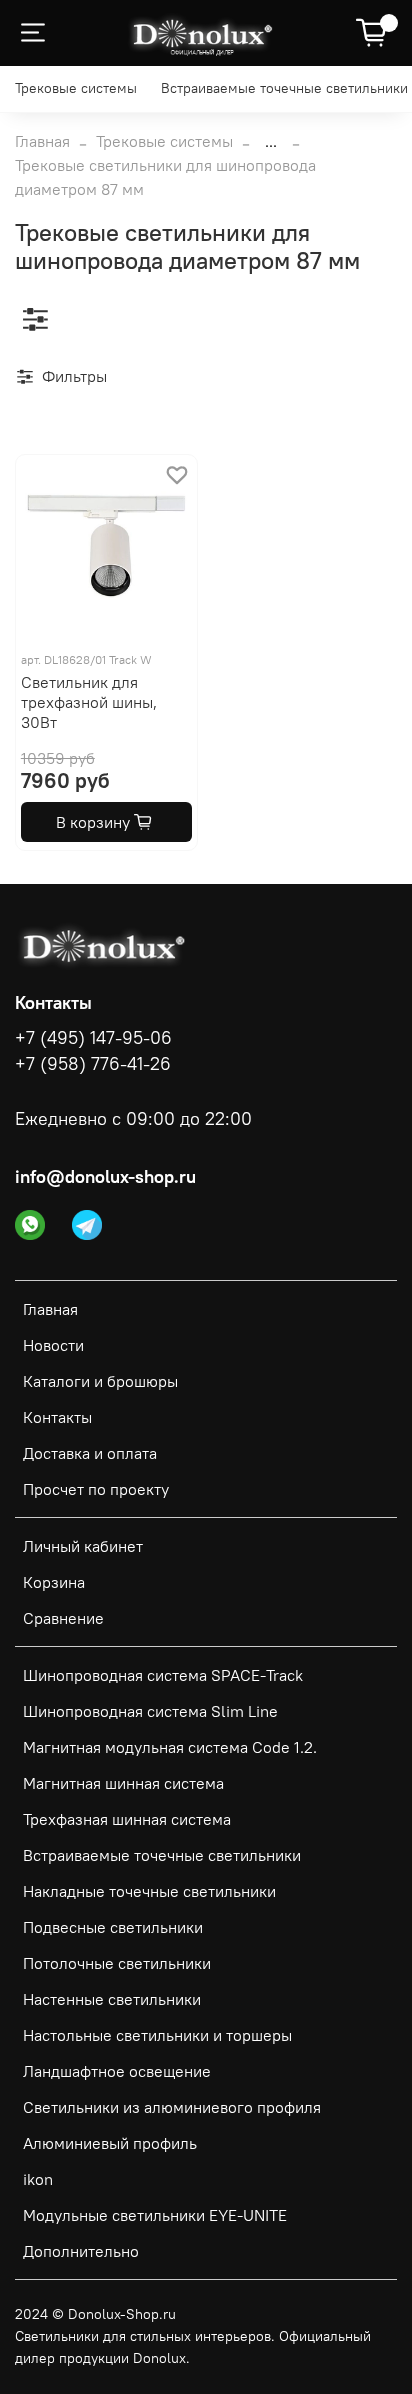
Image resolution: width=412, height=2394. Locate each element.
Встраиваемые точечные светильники (284, 88)
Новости (53, 1345)
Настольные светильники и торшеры (157, 2035)
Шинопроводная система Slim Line (150, 1711)
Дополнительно (81, 2251)
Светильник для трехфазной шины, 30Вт (89, 702)
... (271, 141)
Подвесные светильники (113, 1927)
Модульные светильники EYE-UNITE (155, 2215)
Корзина (54, 1582)
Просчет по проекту (96, 1489)
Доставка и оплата (90, 1453)
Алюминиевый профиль (110, 2143)
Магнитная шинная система (123, 1783)
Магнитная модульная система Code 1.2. (170, 1747)
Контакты (57, 1417)
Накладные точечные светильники (149, 1891)
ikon (38, 2179)
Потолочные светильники (117, 1963)
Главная (42, 141)
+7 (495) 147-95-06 (93, 1038)
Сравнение (63, 1618)
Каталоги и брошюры (100, 1381)
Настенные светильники (112, 1999)
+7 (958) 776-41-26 (93, 1064)
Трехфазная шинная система (127, 1819)
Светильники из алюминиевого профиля (172, 2107)
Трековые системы (76, 88)
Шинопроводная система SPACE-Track (163, 1675)
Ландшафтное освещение (117, 2071)
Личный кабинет (83, 1546)
